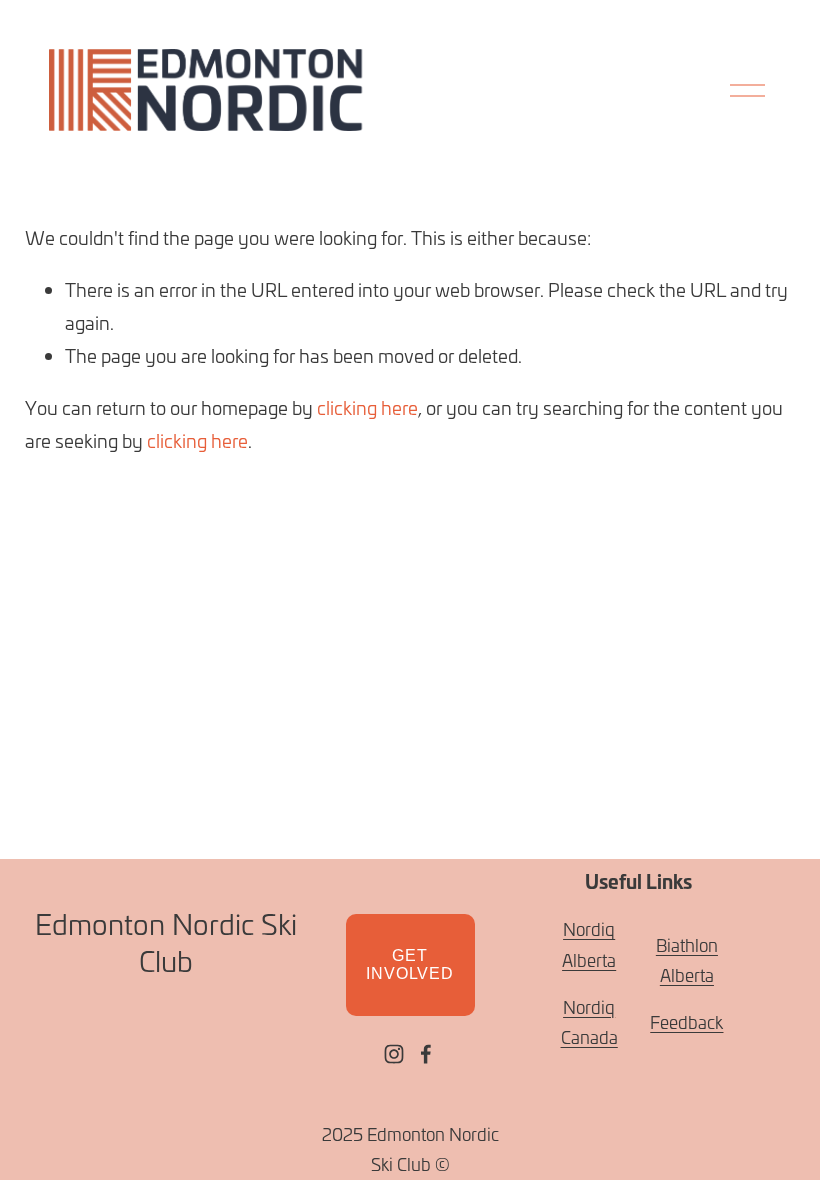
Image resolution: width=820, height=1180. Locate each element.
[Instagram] (394, 1054)
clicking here (367, 407)
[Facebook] (426, 1054)
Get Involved (409, 964)
